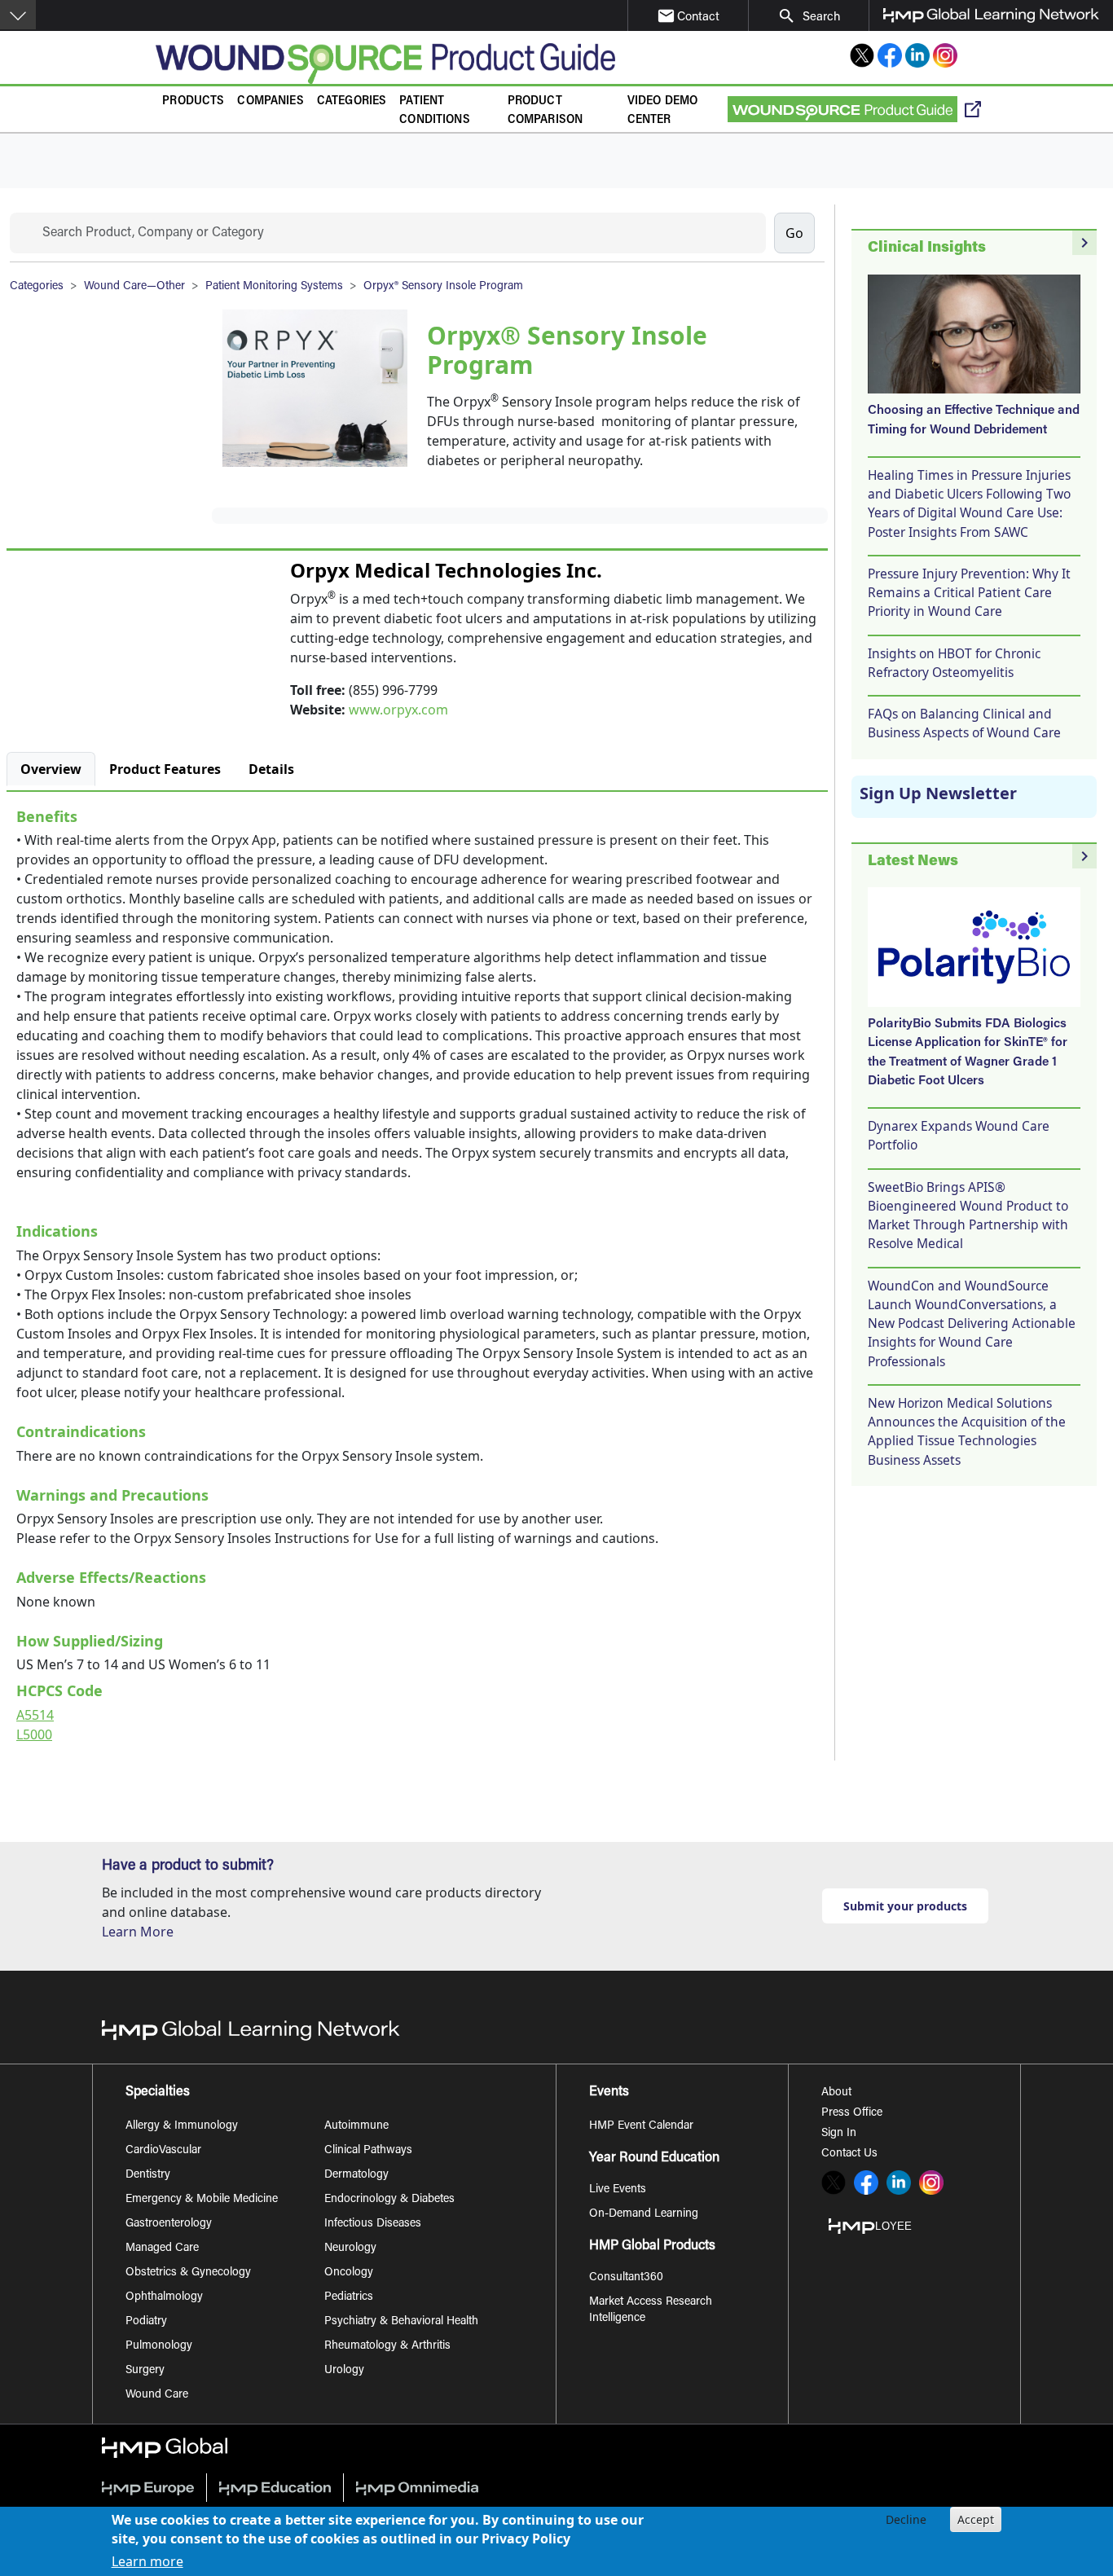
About (836, 2093)
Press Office (852, 2113)
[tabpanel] (417, 1272)
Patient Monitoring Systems (274, 287)
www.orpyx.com (398, 710)
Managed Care (162, 2249)
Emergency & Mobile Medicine (202, 2200)
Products (193, 101)
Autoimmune (356, 2126)
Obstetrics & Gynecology (188, 2273)
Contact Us (849, 2154)
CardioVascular (163, 2151)
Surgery (145, 2371)
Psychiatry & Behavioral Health (401, 2322)
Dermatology (356, 2175)
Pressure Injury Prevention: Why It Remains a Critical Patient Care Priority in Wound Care (969, 593)
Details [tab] (271, 769)
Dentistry (148, 2175)
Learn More (138, 1932)
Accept (976, 2519)
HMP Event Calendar (641, 2126)
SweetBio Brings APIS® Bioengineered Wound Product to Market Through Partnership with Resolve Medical (968, 1215)
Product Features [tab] (165, 769)
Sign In (839, 2134)
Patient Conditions (435, 111)
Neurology (350, 2249)
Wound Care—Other (134, 287)
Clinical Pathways (368, 2151)
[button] (18, 15)
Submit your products (905, 1906)
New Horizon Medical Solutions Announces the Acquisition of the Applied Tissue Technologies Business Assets (967, 1431)
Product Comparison (546, 111)
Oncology (349, 2273)
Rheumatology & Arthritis (387, 2346)
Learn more (147, 2561)
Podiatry (146, 2322)
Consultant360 (626, 2278)
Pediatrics (349, 2297)
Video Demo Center (663, 111)
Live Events (618, 2190)
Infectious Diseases (373, 2224)
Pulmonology (159, 2346)
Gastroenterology (169, 2224)
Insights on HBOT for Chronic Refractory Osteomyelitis (954, 663)
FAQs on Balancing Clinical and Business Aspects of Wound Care (964, 723)
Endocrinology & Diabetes (389, 2200)
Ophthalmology (164, 2297)
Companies (270, 101)
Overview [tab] (51, 769)
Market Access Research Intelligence (651, 2310)
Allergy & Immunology (182, 2126)
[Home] (385, 64)
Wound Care (157, 2395)
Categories (352, 101)
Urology (344, 2371)
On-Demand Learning (644, 2214)
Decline (906, 2519)
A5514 (35, 1715)
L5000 (34, 1734)
